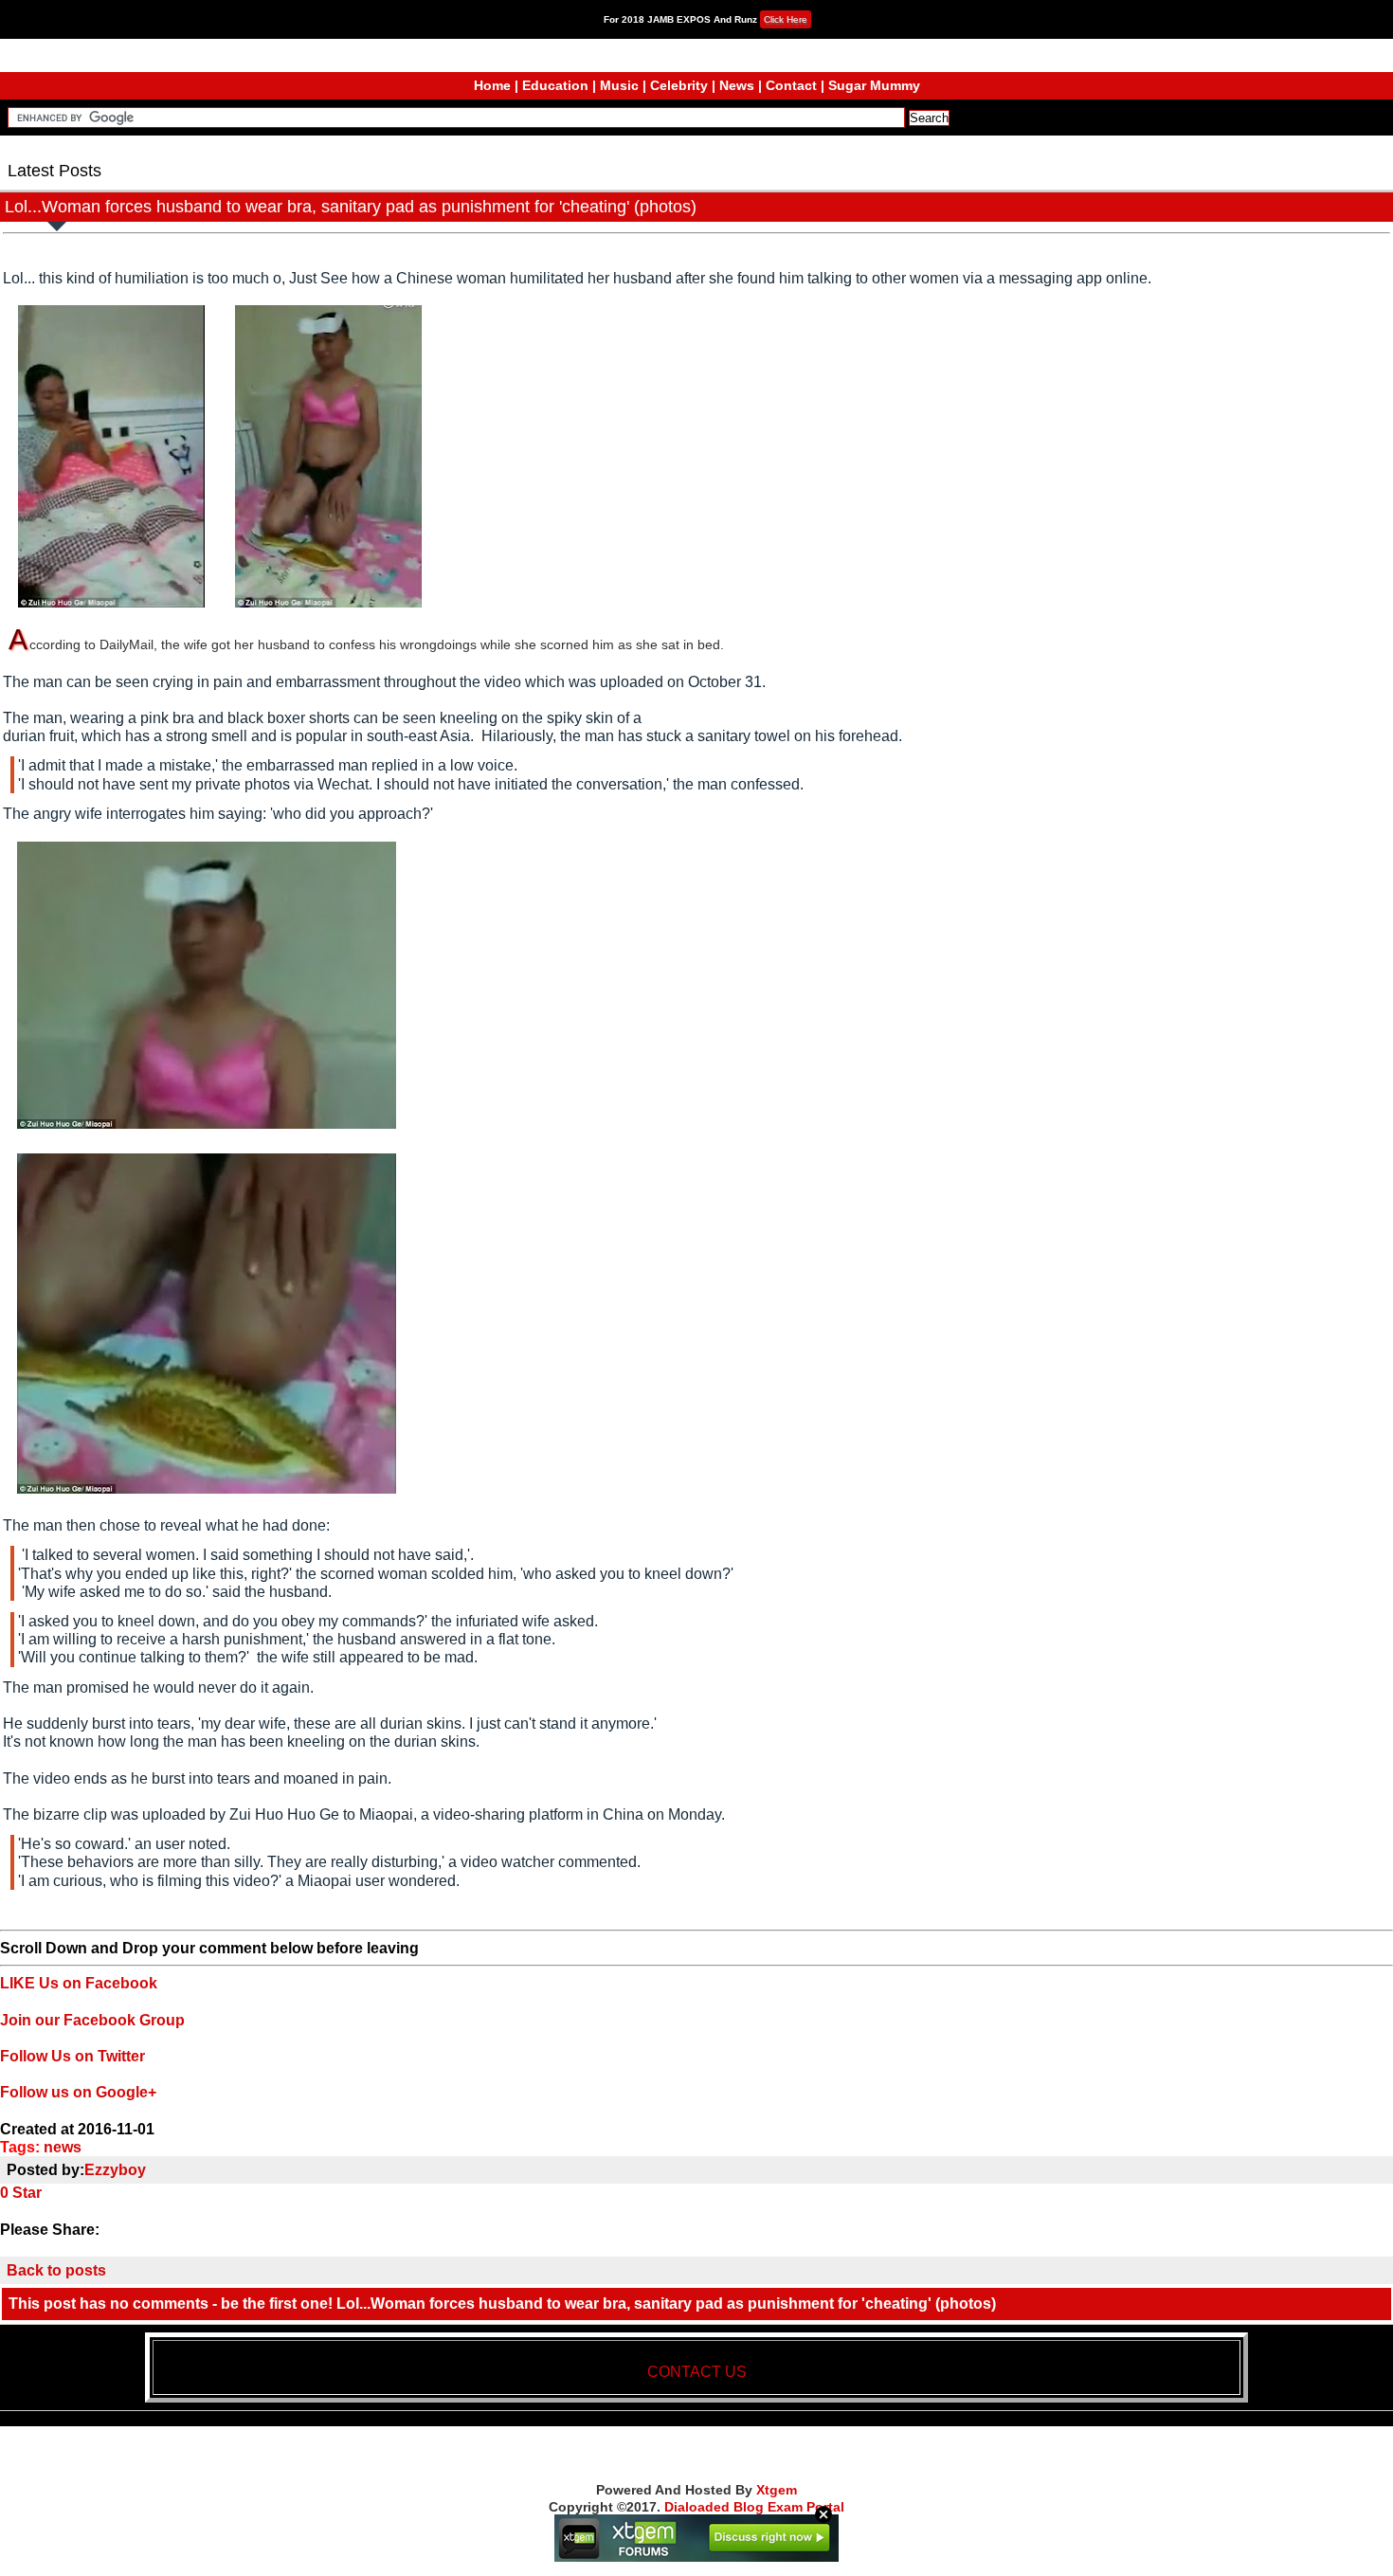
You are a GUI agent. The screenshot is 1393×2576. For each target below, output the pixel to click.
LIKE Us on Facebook (79, 1983)
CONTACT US (697, 2372)
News (737, 85)
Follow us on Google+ (78, 2092)
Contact (791, 85)
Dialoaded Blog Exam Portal (754, 2507)
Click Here (786, 19)
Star (27, 2193)
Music (619, 85)
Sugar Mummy (874, 85)
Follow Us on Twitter (72, 2056)
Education (555, 85)
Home (492, 85)
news (63, 2147)
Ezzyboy (115, 2170)
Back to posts (56, 2270)
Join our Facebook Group (92, 2020)
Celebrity (679, 85)
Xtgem (777, 2490)
